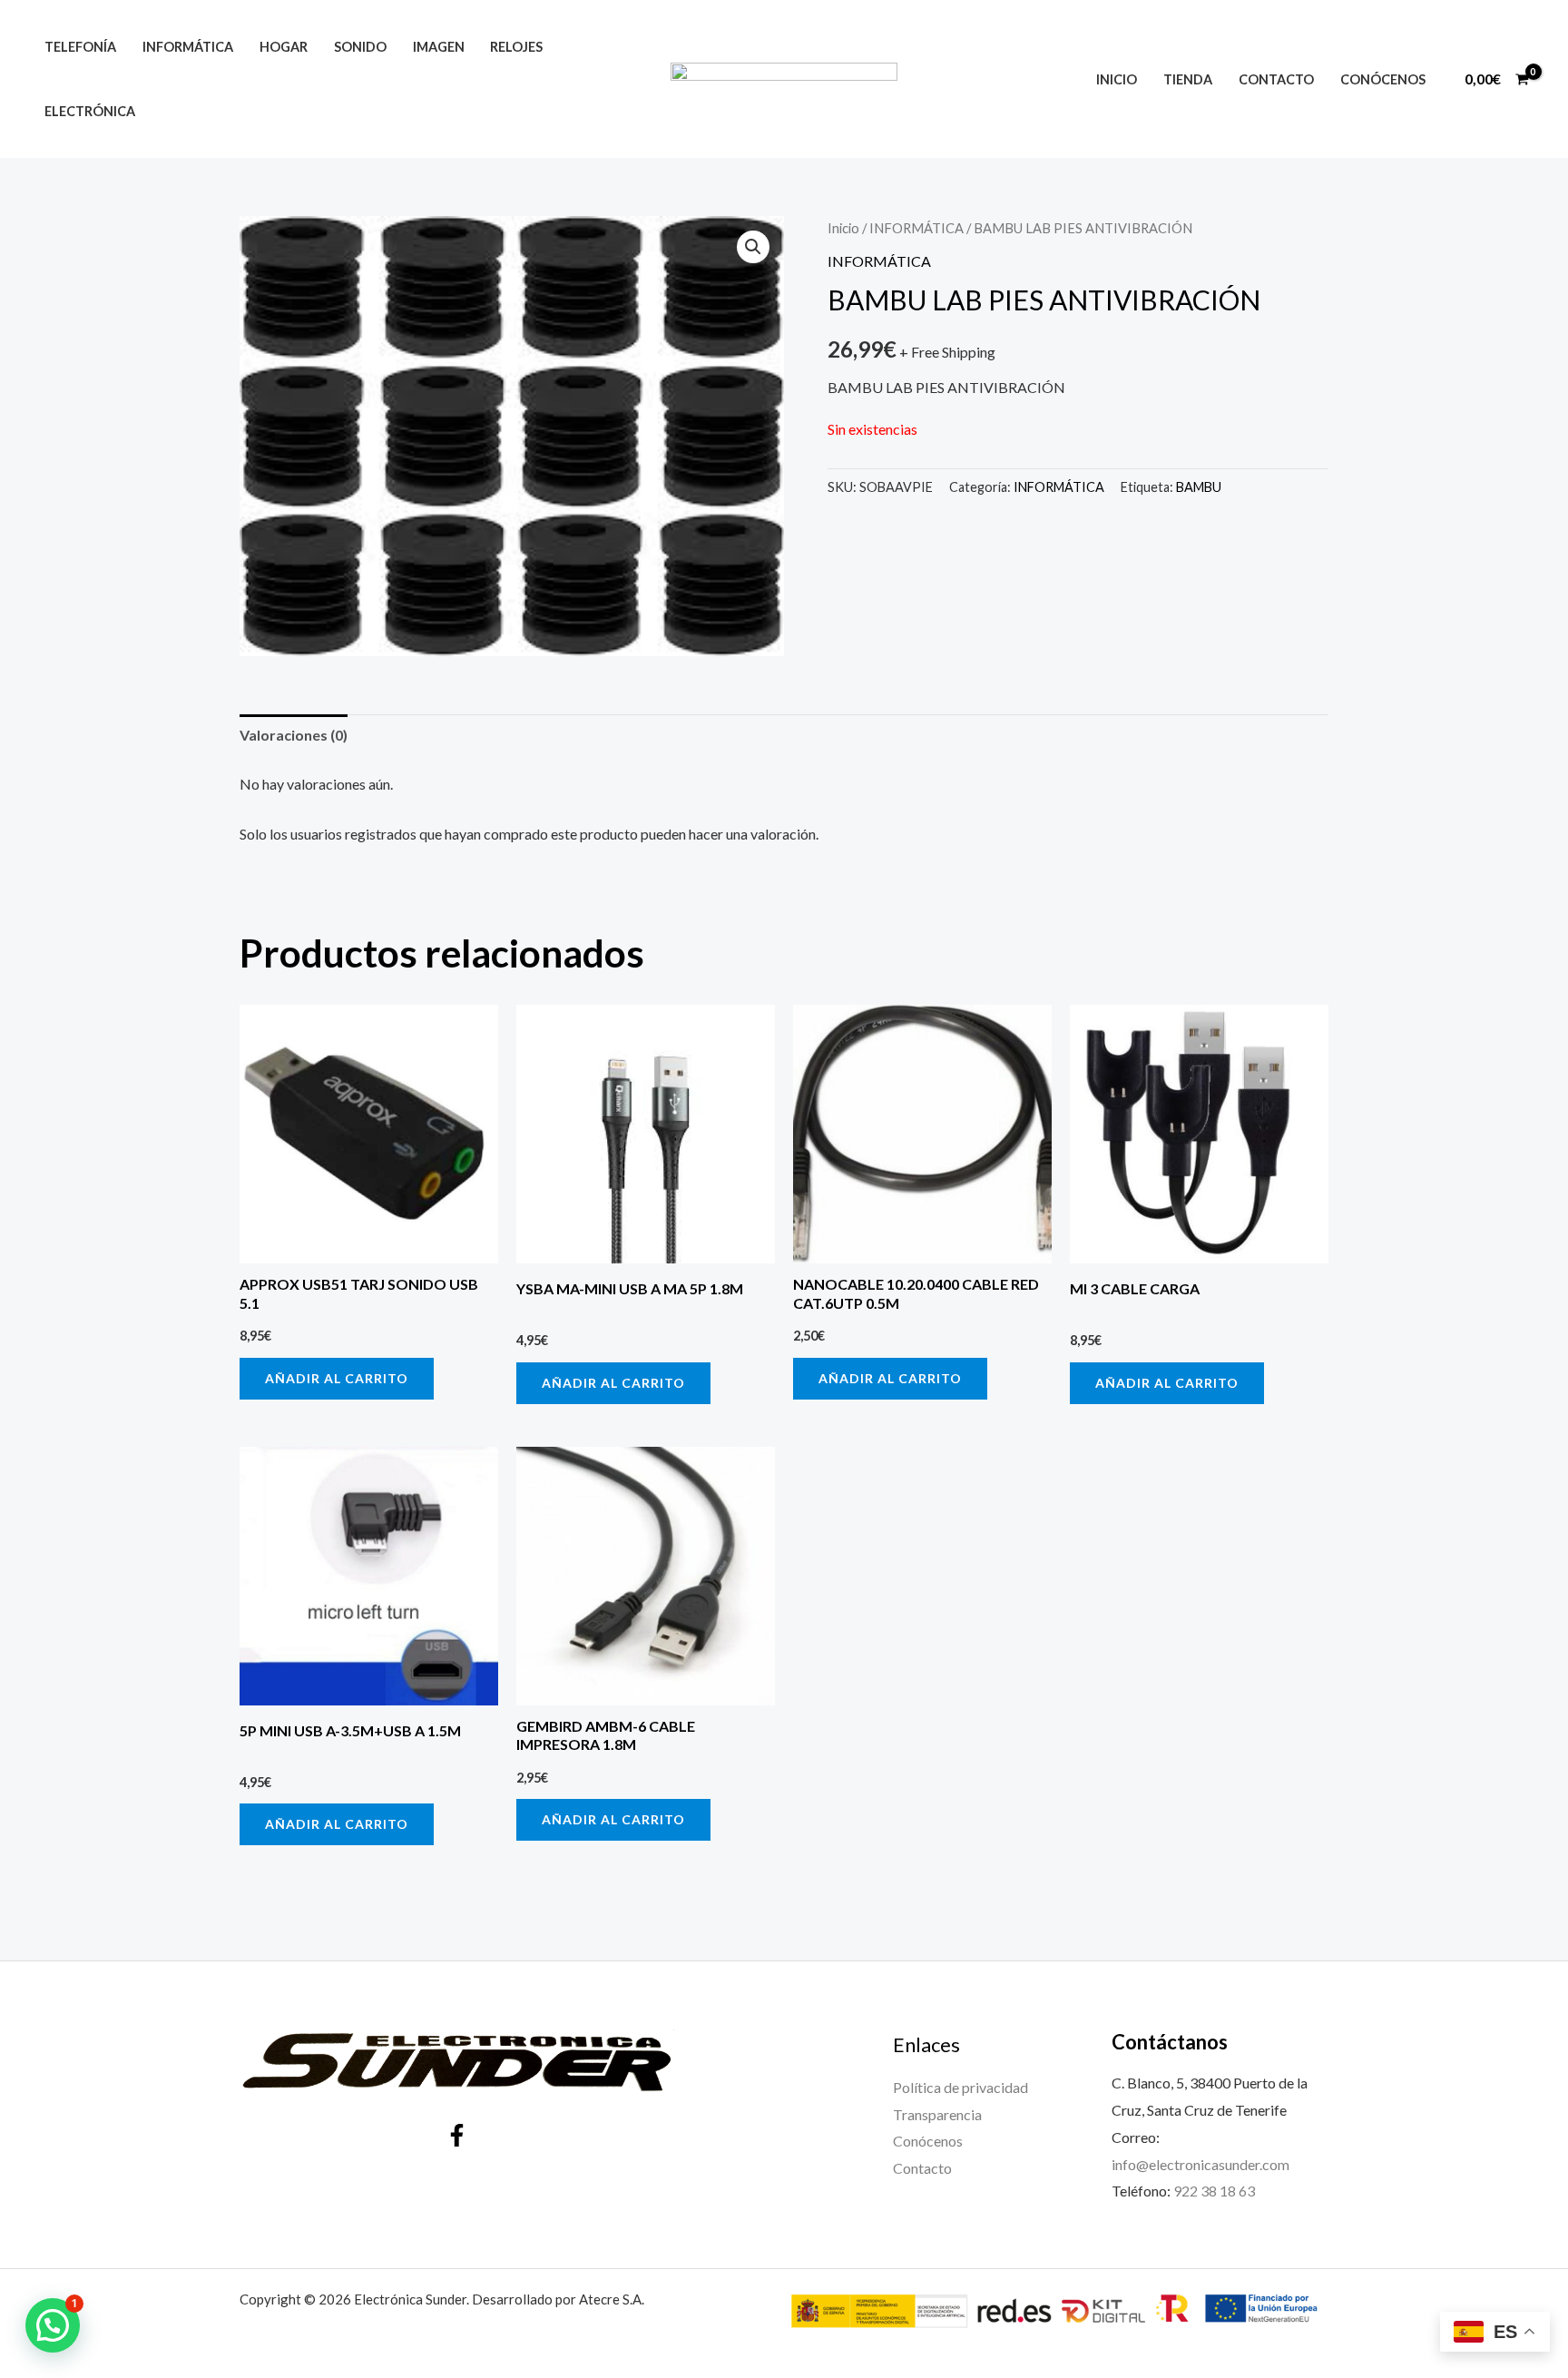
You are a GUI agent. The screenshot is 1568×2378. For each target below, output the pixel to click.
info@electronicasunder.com (1200, 2164)
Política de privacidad (960, 2087)
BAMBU (1199, 487)
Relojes (516, 47)
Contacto (1276, 79)
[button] (753, 247)
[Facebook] (457, 2135)
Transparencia (937, 2114)
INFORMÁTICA (916, 228)
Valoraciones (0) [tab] (294, 735)
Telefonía (80, 47)
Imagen (439, 47)
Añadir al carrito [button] (337, 1378)
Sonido (360, 47)
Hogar (284, 47)
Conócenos (1383, 79)
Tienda (1188, 79)
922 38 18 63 (1214, 2191)
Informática (188, 47)
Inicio (1117, 79)
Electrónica (90, 111)
